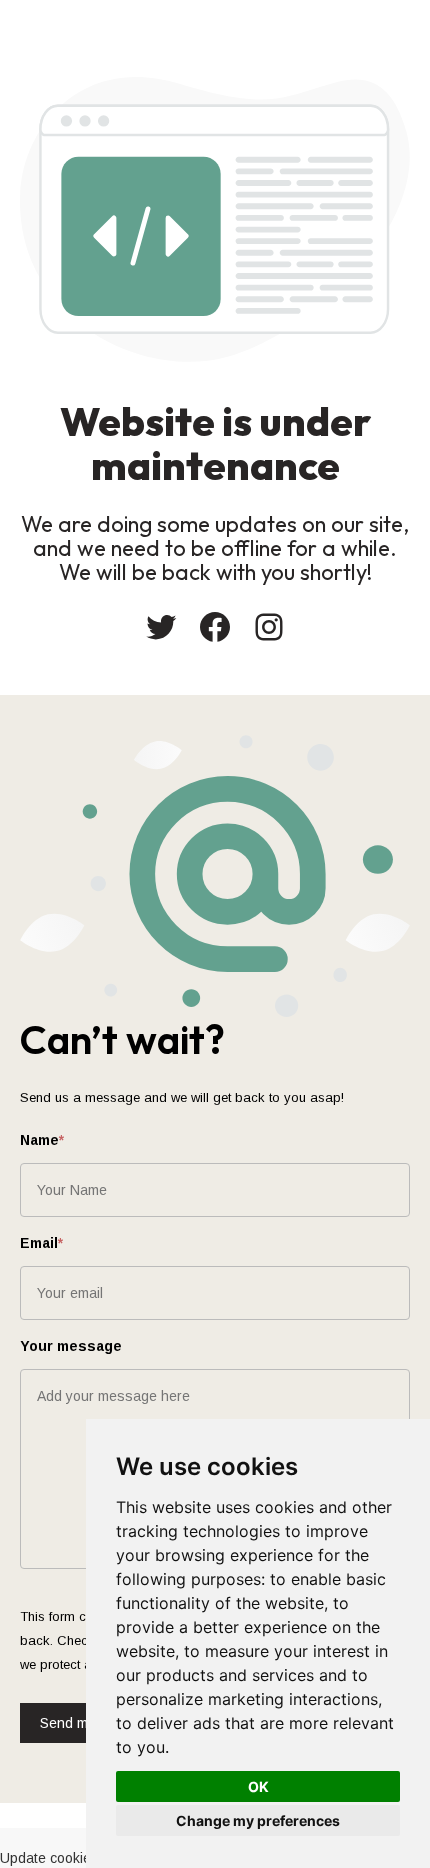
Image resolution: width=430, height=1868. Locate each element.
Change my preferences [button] (258, 1820)
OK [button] (258, 1786)
